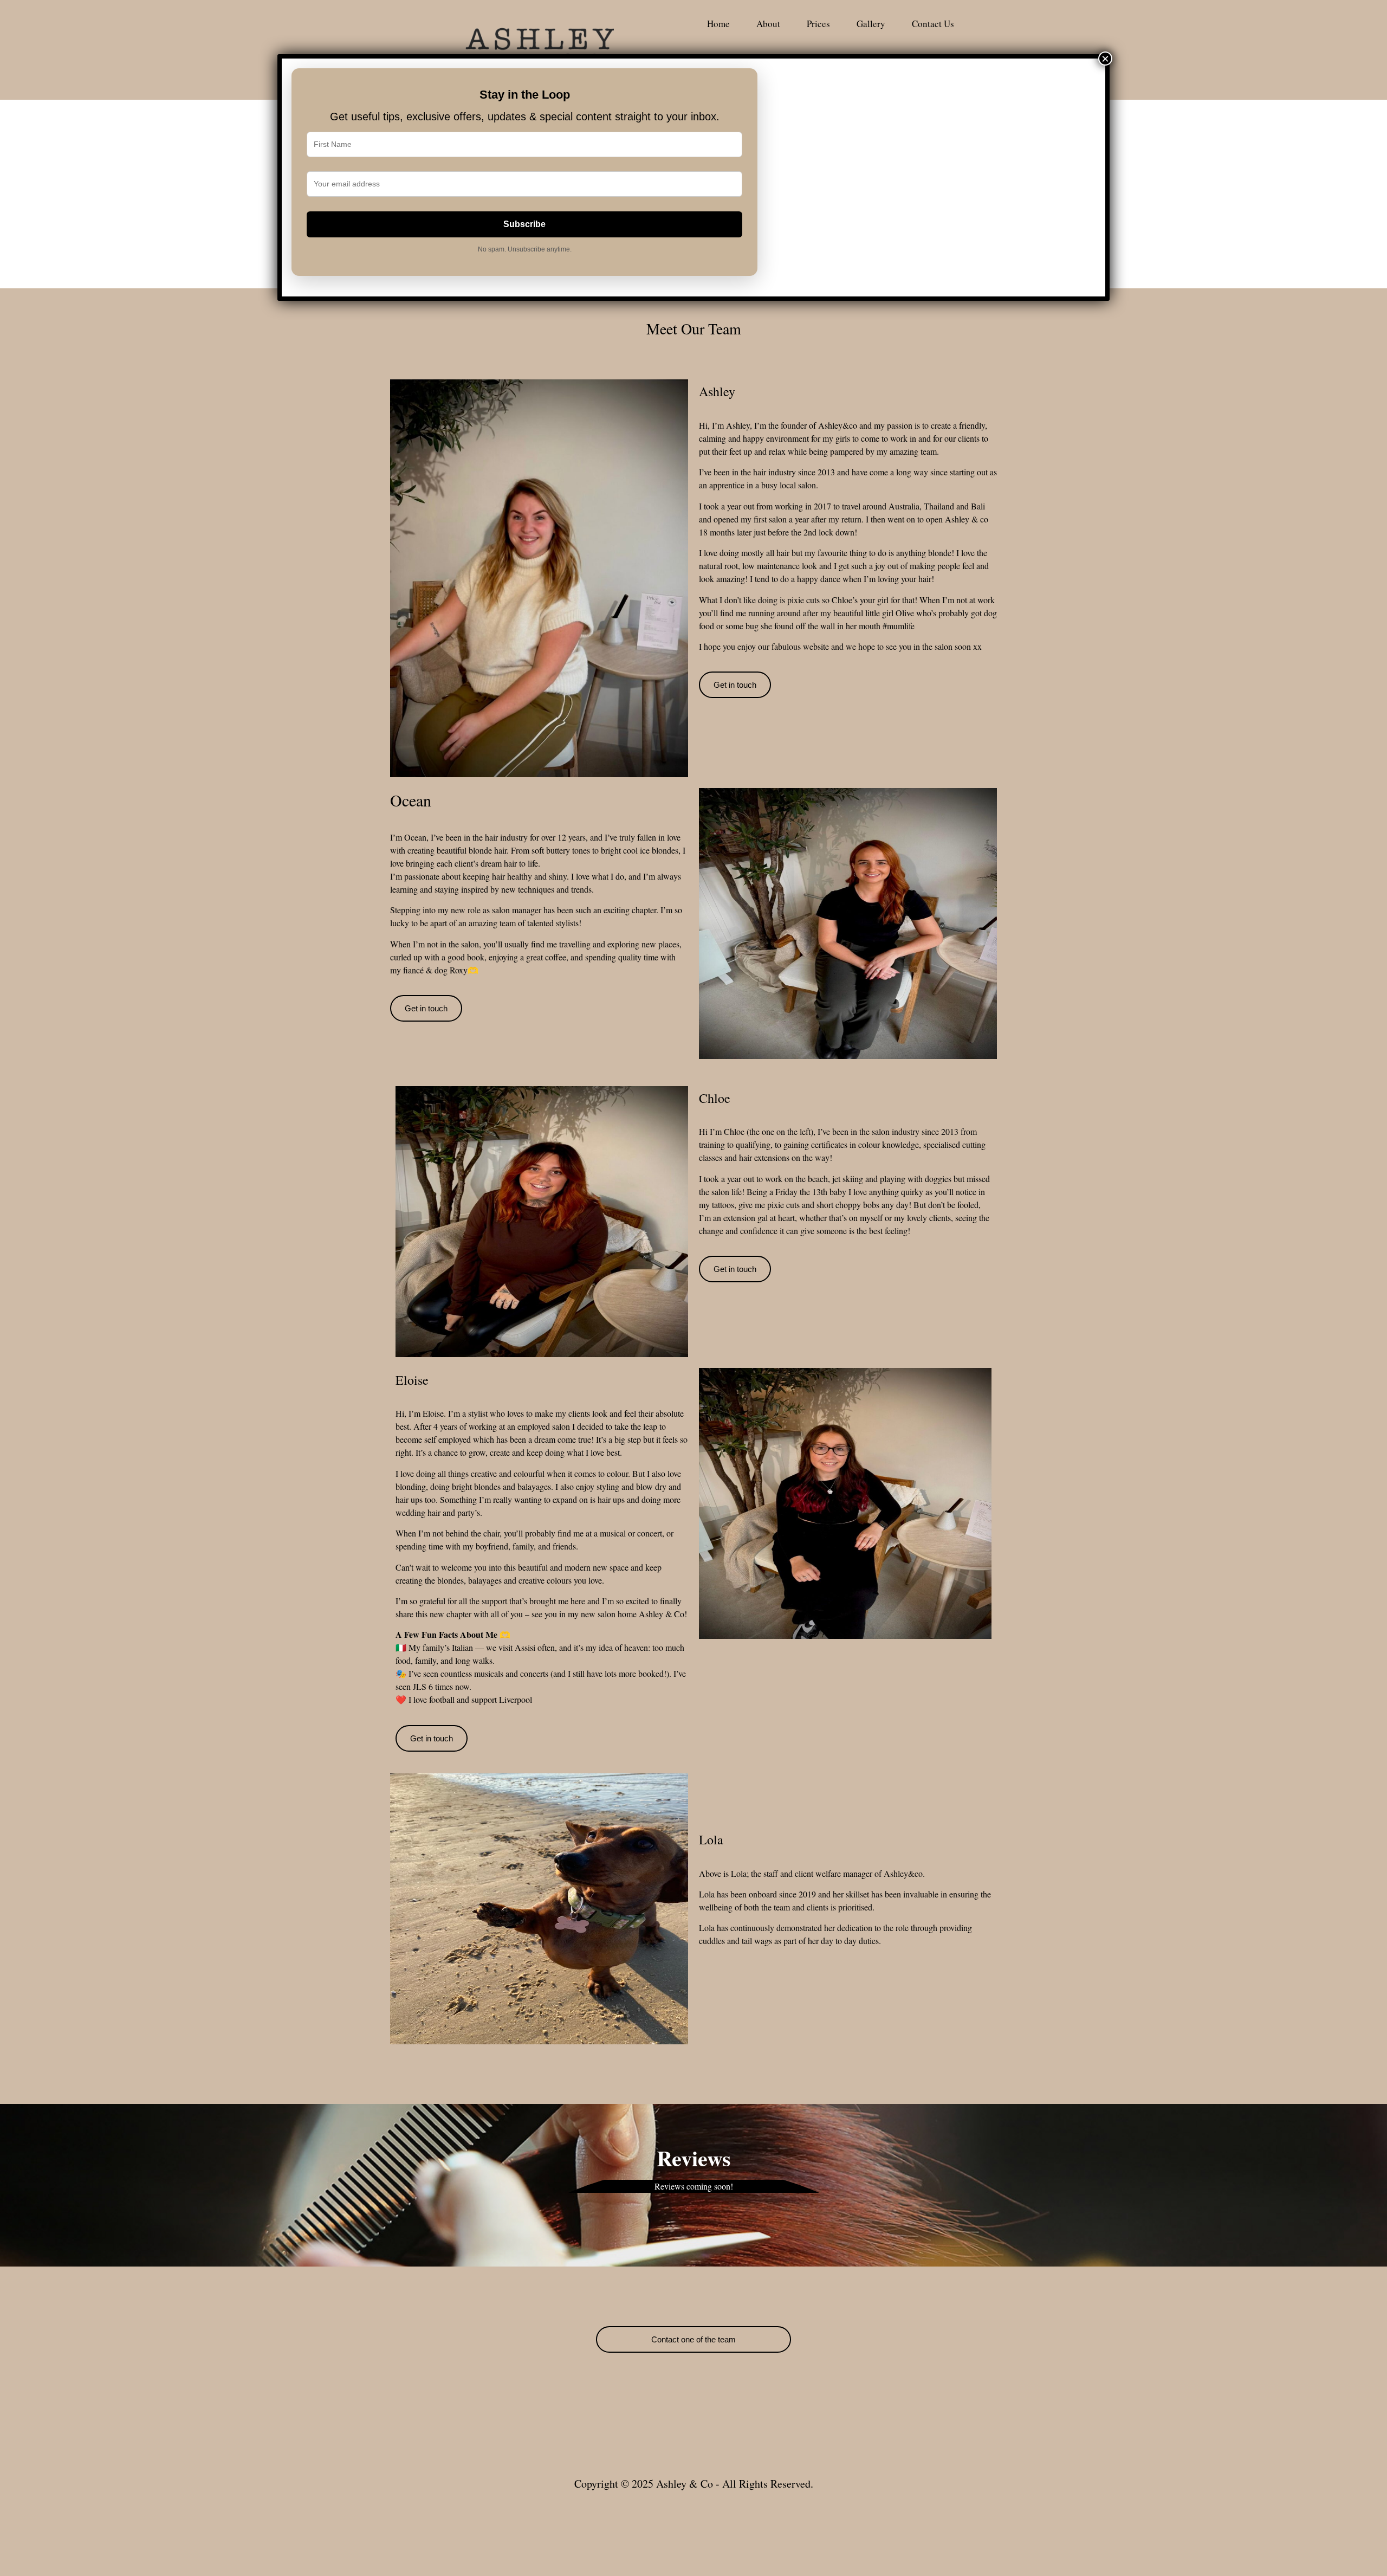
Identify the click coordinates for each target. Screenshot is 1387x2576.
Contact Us (933, 24)
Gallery (871, 24)
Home (718, 24)
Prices (818, 24)
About (768, 24)
